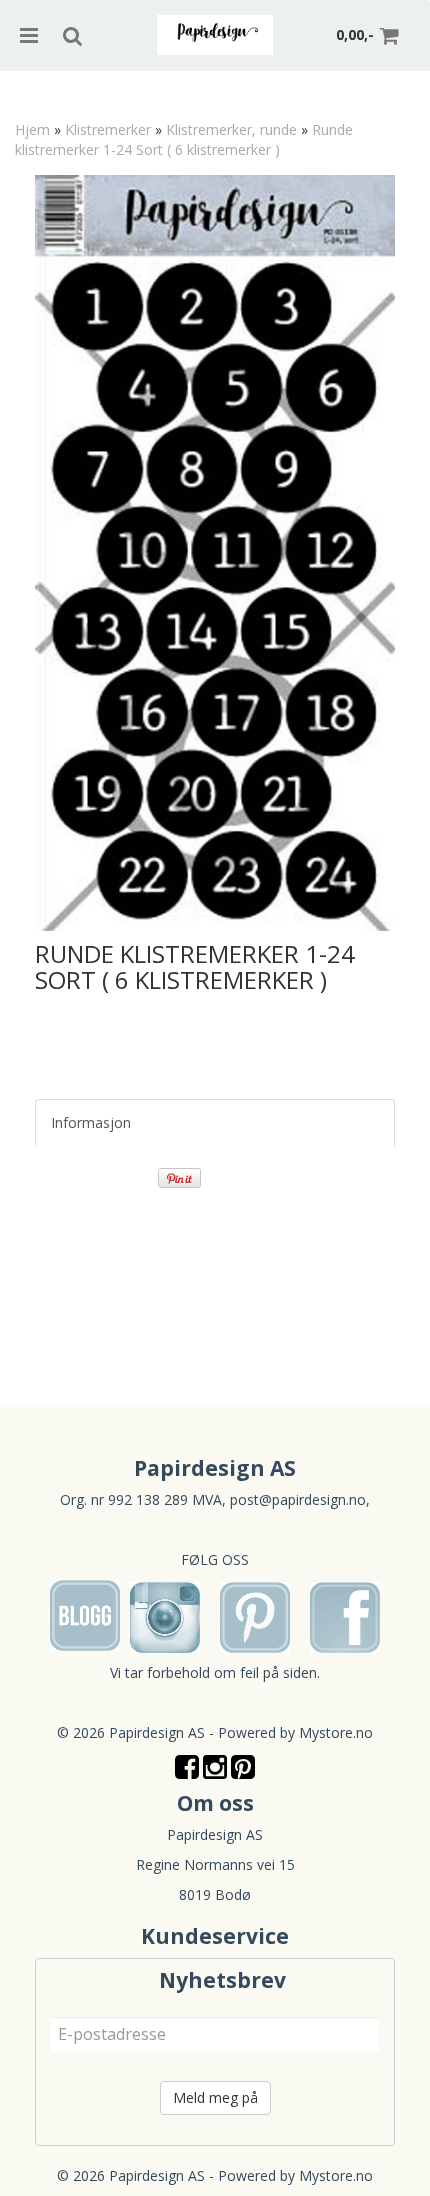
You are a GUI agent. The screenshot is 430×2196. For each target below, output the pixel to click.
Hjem (32, 129)
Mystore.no (336, 1732)
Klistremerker (108, 129)
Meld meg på (215, 2097)
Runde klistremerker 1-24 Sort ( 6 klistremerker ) (184, 139)
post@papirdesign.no (298, 1499)
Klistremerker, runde (231, 129)
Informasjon (91, 1122)
